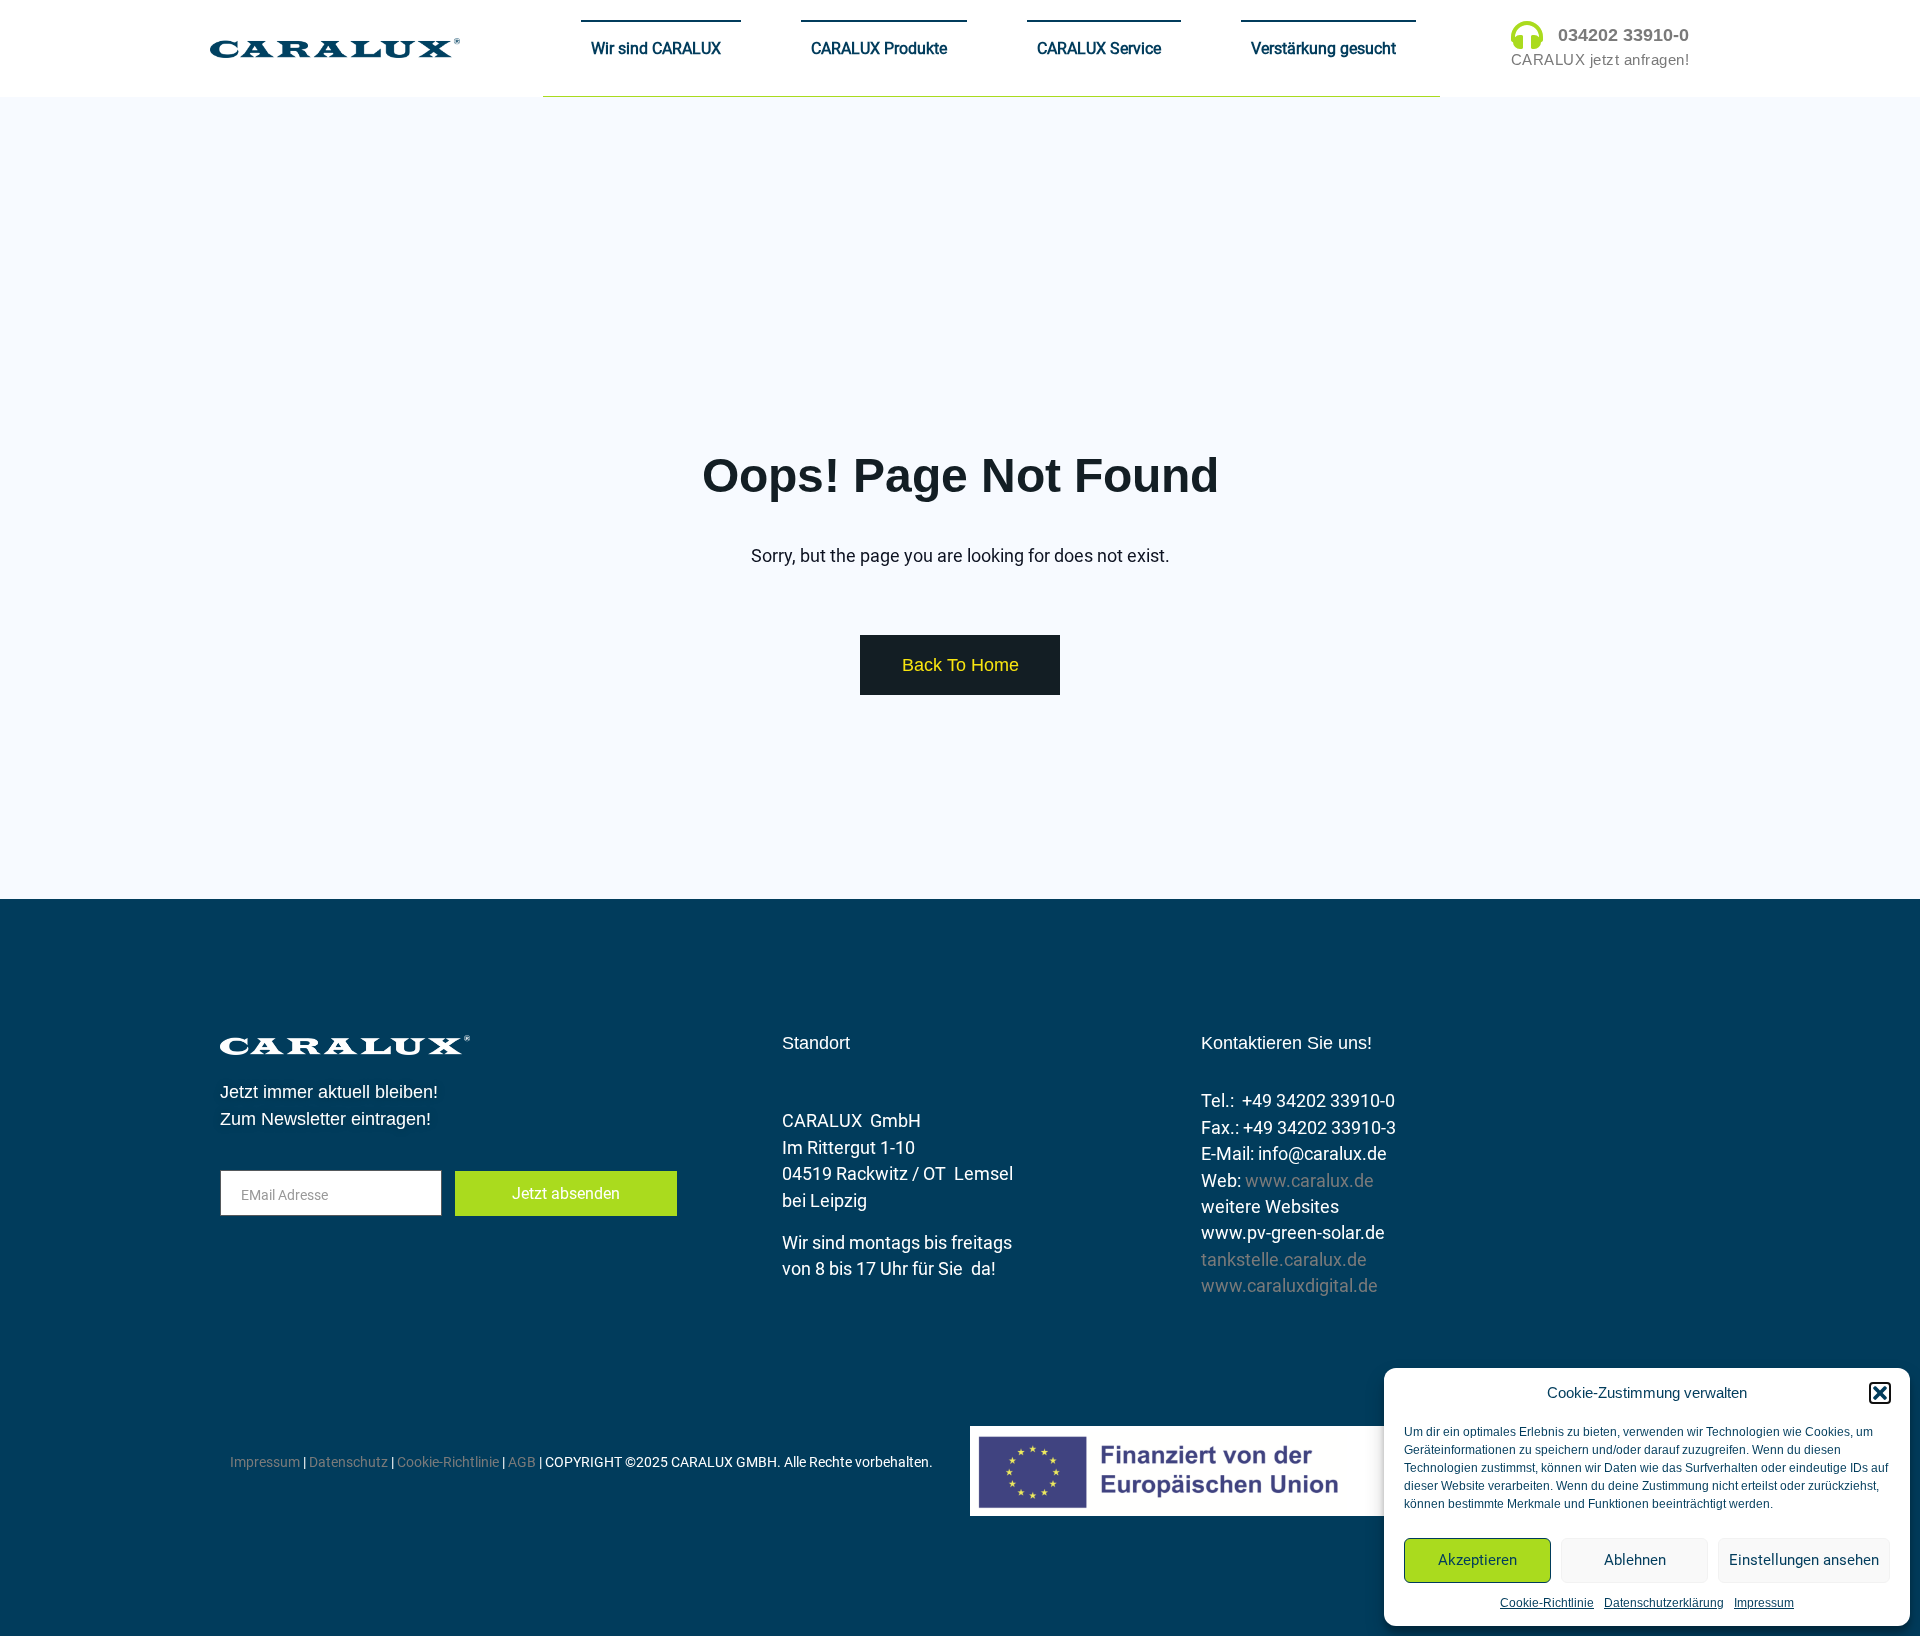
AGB (522, 1462)
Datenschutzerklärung (1664, 1603)
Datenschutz (350, 1462)
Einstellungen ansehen (1804, 1560)
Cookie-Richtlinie (1547, 1603)
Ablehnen (1635, 1560)
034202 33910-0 (1623, 35)
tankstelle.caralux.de (1284, 1260)
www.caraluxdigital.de (1289, 1286)
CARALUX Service (1099, 48)
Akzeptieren (1477, 1560)
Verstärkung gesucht (1323, 48)
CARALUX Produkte (879, 48)
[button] (1880, 1393)
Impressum (1764, 1603)
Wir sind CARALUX (656, 48)
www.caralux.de (1309, 1181)
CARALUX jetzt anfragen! (1600, 60)
